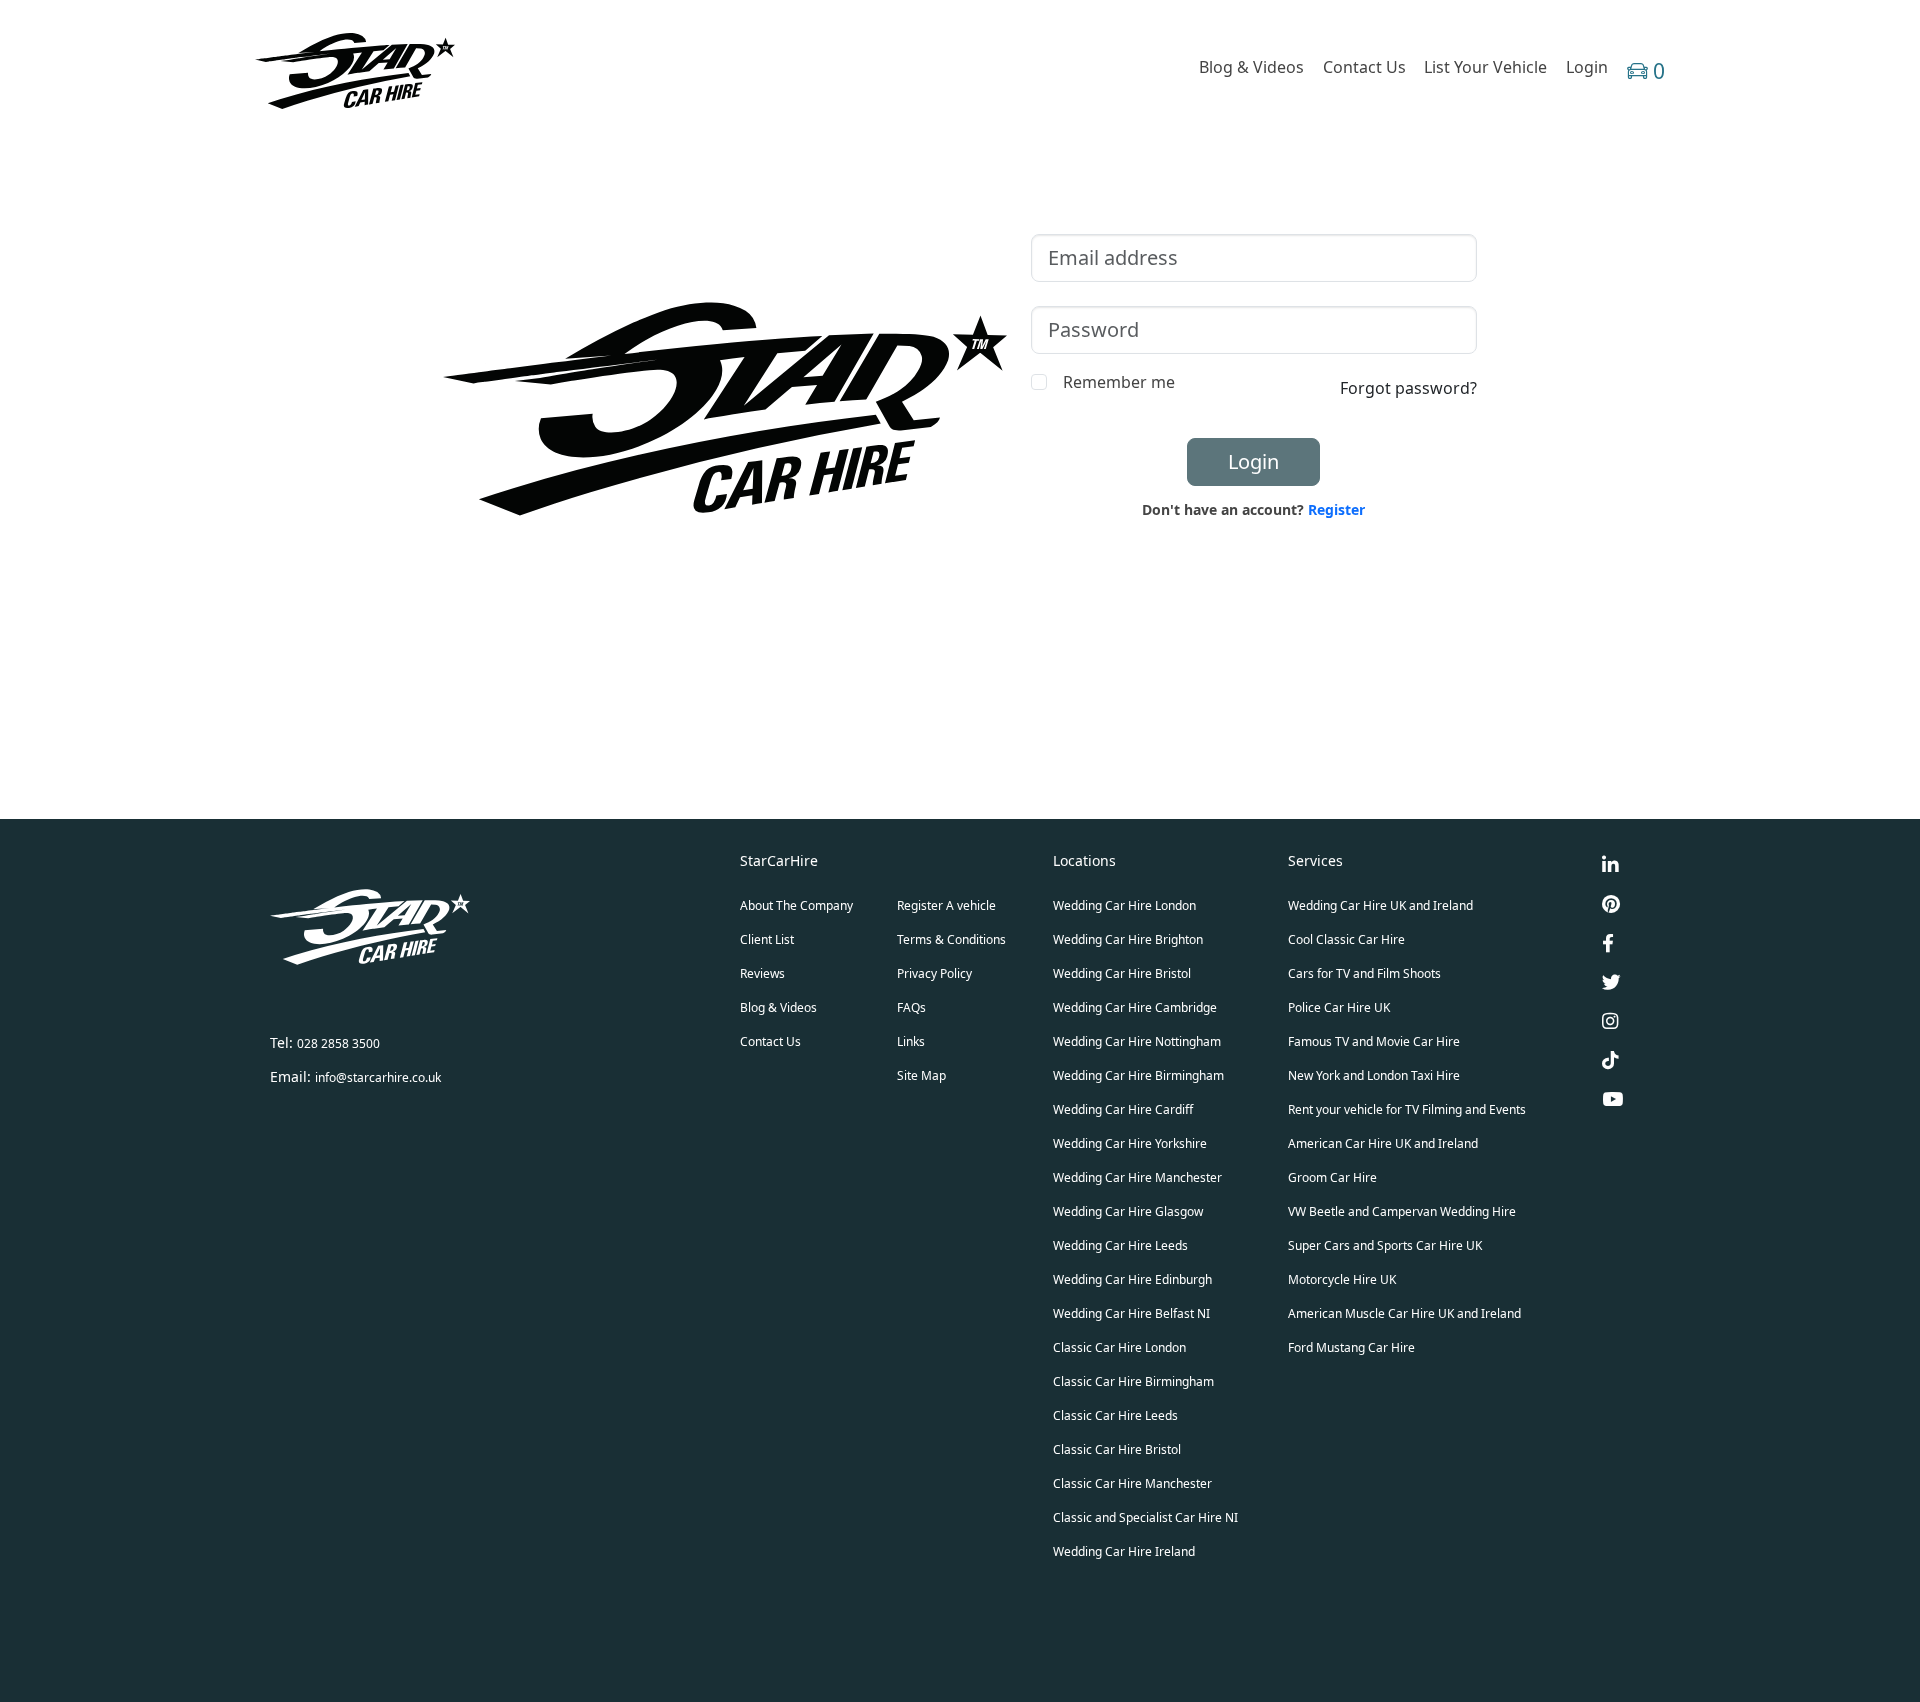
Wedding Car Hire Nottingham (1137, 1041)
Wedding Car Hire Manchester (1137, 1177)
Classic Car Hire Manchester (1132, 1483)
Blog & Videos (1251, 67)
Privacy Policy (934, 973)
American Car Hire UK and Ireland (1383, 1143)
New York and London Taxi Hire (1374, 1075)
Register (1336, 509)
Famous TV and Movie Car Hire (1374, 1041)
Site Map (921, 1075)
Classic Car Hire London (1119, 1347)
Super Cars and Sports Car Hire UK (1385, 1245)
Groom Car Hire (1332, 1177)
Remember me (1119, 382)
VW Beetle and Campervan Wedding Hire (1402, 1211)
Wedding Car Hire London (1124, 905)
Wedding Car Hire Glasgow (1128, 1211)
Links (911, 1041)
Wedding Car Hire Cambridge (1135, 1007)
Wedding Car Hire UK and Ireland (1380, 905)
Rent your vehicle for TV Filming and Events (1407, 1109)
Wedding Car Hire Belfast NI (1131, 1313)
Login (1587, 67)
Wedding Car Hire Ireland (1124, 1551)
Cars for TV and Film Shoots (1364, 973)
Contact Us (1364, 67)
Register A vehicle (946, 905)
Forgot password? (1408, 388)
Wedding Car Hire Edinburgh (1132, 1279)
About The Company (796, 905)
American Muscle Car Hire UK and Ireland (1404, 1313)
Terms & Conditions (951, 939)
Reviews (762, 973)
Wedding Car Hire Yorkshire (1130, 1143)
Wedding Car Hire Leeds (1120, 1245)
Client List (767, 939)
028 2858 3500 (338, 1043)
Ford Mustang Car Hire (1351, 1347)
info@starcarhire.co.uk (378, 1077)
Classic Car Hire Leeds (1115, 1415)
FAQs (911, 1007)
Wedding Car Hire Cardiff (1123, 1109)
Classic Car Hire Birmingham (1133, 1381)
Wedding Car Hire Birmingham (1138, 1075)
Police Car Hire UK (1339, 1007)
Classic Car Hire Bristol (1117, 1449)
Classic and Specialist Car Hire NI (1145, 1517)
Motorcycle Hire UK (1342, 1279)
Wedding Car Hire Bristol (1122, 973)
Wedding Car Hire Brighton (1128, 939)
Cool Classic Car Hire (1346, 939)
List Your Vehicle (1485, 67)
